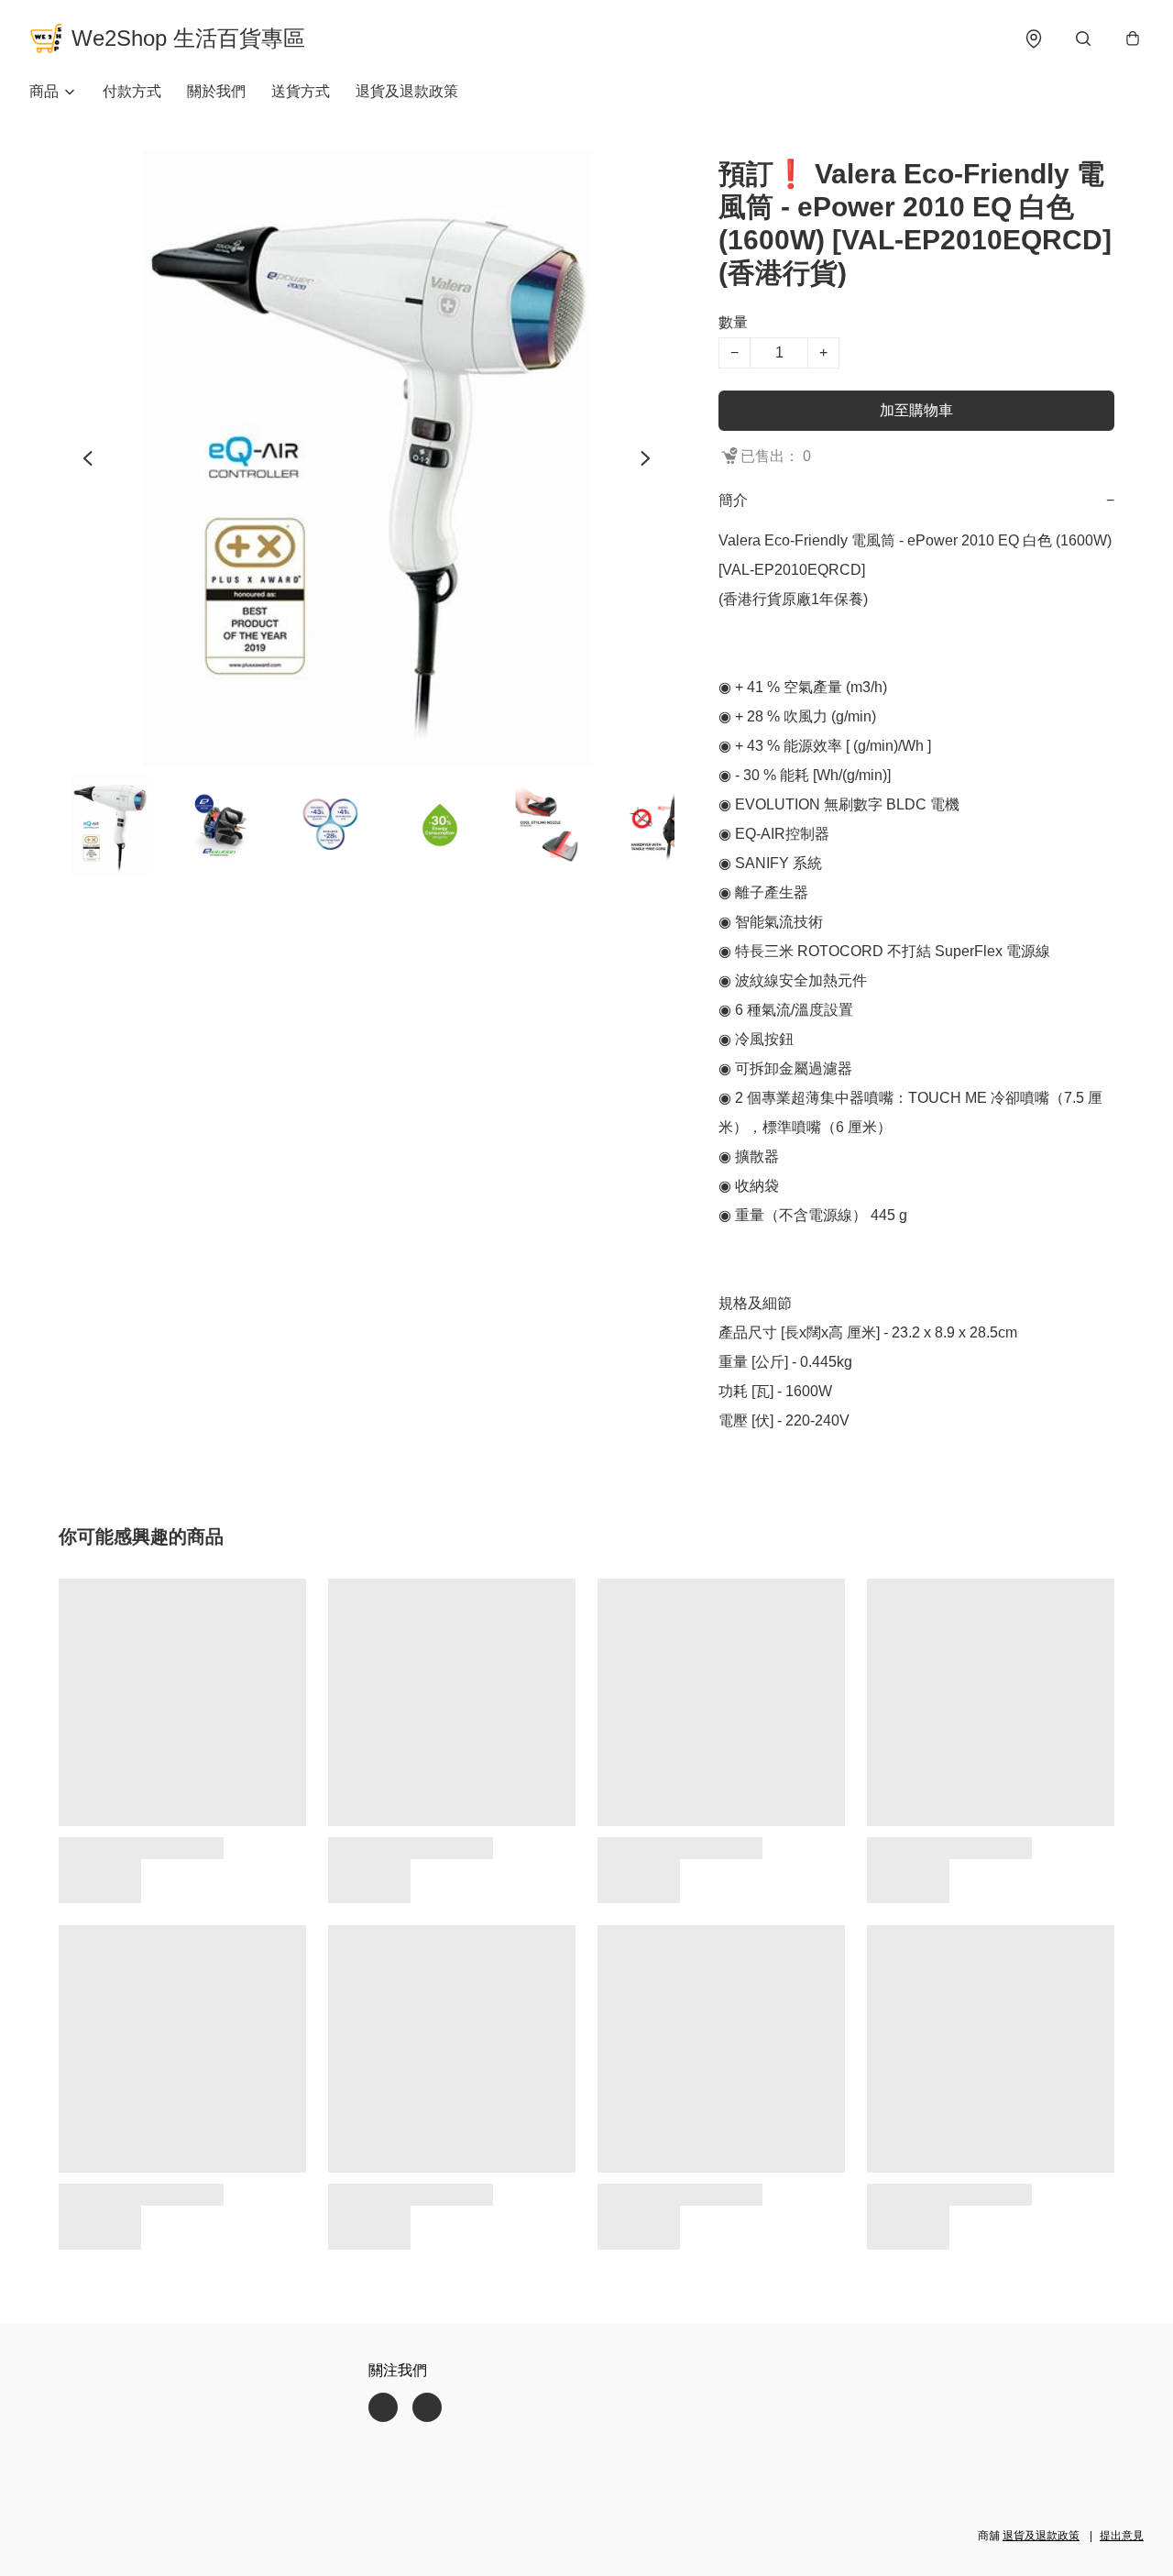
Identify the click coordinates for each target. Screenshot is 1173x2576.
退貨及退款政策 (407, 91)
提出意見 (1122, 2536)
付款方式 (132, 91)
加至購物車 (916, 410)
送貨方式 (301, 91)
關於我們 (216, 91)
